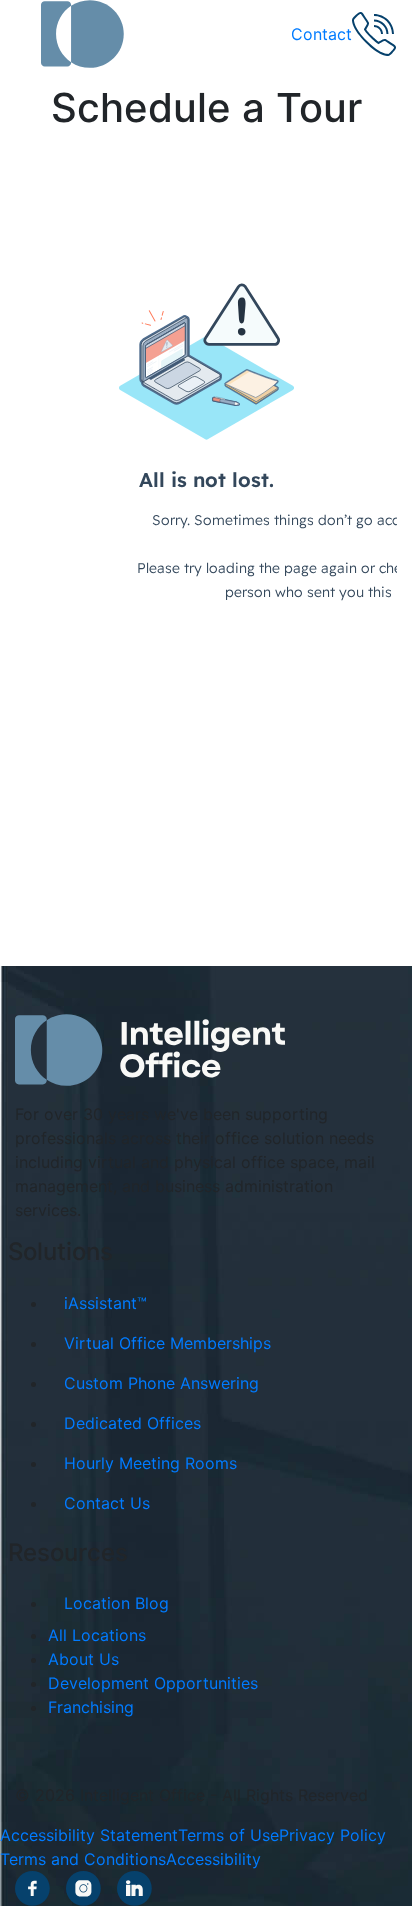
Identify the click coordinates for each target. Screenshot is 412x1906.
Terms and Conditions (83, 1859)
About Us (83, 1659)
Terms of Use (228, 1835)
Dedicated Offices (132, 1423)
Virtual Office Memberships (167, 1343)
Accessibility (213, 1859)
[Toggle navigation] (28, 34)
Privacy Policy (332, 1835)
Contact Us (107, 1503)
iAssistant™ (105, 1303)
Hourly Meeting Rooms (150, 1463)
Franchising (91, 1707)
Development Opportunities (153, 1683)
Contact (321, 34)
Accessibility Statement (89, 1835)
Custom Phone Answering (161, 1383)
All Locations (97, 1635)
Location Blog (116, 1603)
